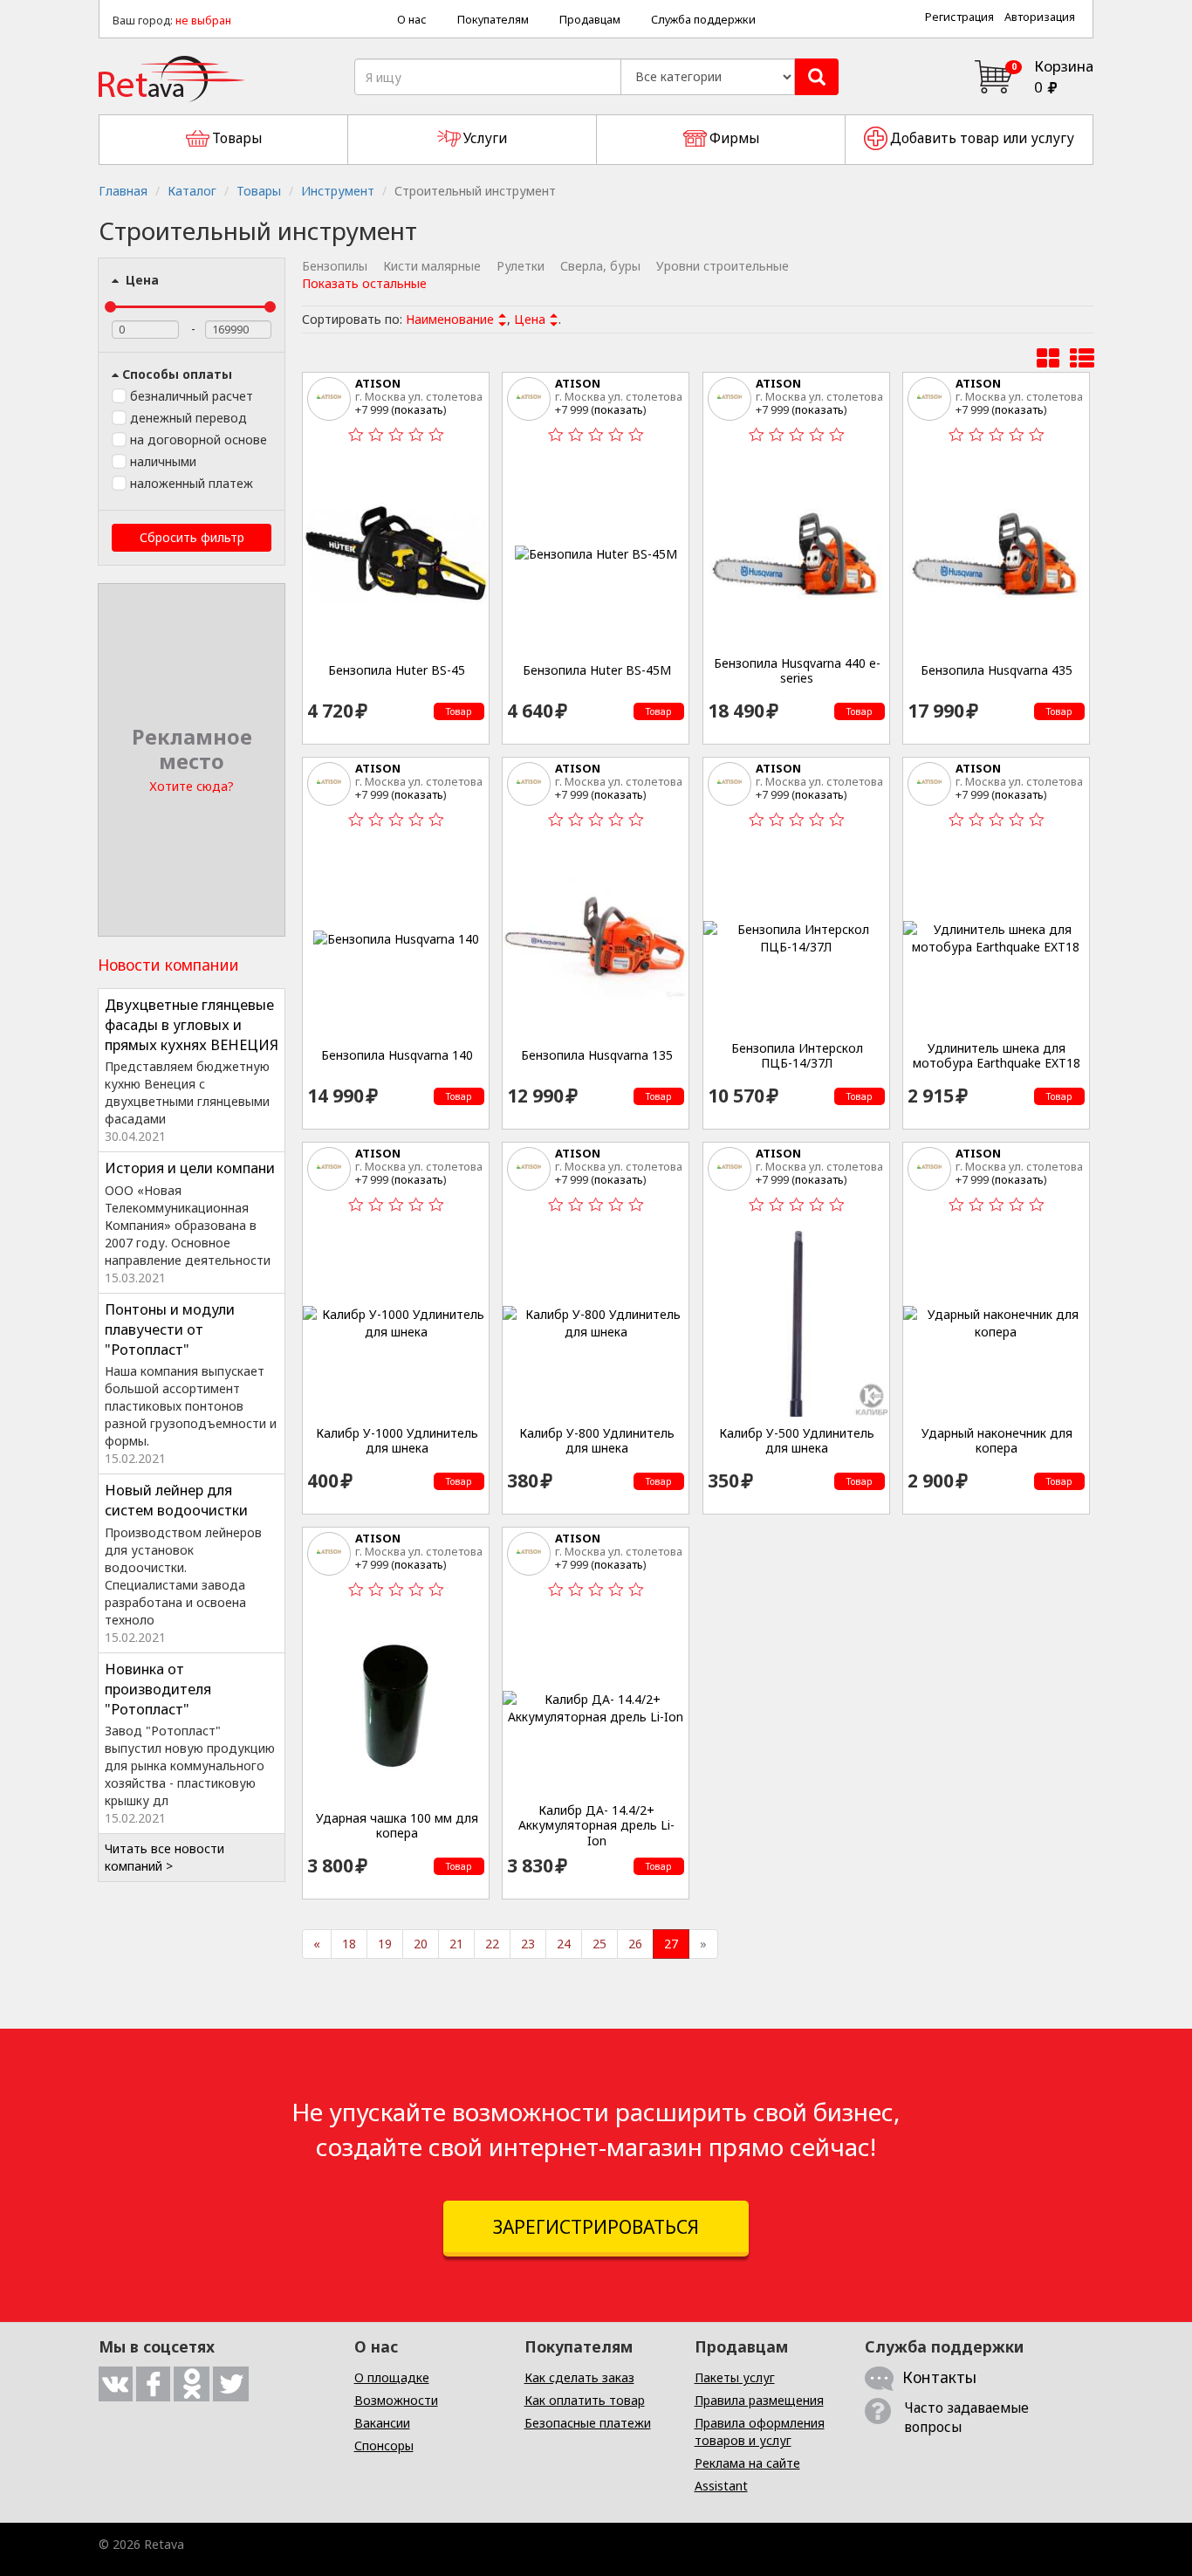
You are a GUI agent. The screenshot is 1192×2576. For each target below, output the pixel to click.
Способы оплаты (177, 374)
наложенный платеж (192, 483)
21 (456, 1944)
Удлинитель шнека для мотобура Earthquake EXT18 (997, 1056)
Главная (123, 191)
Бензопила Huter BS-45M (597, 670)
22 (492, 1944)
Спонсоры (384, 2445)
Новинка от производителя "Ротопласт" (158, 1689)
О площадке (392, 2377)
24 (564, 1944)
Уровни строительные (723, 266)
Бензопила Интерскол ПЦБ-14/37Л (797, 1056)
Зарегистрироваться (596, 2227)
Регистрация (959, 17)
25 (599, 1944)
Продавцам (590, 20)
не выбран (203, 21)
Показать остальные (364, 283)
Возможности (396, 2400)
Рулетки (521, 266)
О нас (412, 20)
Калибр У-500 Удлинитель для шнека (797, 1441)
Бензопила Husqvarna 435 (997, 670)
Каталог (192, 191)
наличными (163, 461)
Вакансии (382, 2423)
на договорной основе (199, 440)
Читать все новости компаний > (164, 1857)
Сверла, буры (600, 266)
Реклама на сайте (747, 2463)
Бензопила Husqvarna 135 (597, 1055)
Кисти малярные (432, 266)
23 (528, 1944)
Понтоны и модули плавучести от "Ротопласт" (170, 1329)
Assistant (721, 2486)
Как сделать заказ (579, 2377)
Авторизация (1040, 17)
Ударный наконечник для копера (997, 1441)
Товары (259, 191)
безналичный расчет (192, 396)
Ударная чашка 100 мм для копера (397, 1826)
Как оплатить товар (585, 2400)
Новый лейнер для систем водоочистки (176, 1500)
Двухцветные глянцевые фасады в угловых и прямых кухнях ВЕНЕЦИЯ (192, 1025)
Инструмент (338, 191)
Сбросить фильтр (192, 537)
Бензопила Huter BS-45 (397, 670)
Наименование (450, 319)
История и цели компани (190, 1168)
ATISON (378, 383)
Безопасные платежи (588, 2423)
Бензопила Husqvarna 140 (397, 1055)
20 (421, 1944)
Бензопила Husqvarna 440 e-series (797, 671)
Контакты (939, 2377)
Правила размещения (759, 2400)
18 (349, 1944)
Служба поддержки (703, 20)
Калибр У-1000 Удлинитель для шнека (397, 1441)
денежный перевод (188, 418)
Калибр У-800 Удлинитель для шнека (597, 1441)
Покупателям (493, 20)
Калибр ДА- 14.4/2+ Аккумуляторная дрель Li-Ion (596, 1826)
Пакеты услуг (735, 2377)
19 (385, 1944)
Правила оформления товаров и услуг (760, 2432)
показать (419, 409)
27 (671, 1944)
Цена (140, 280)
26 (635, 1944)
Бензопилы (335, 266)
